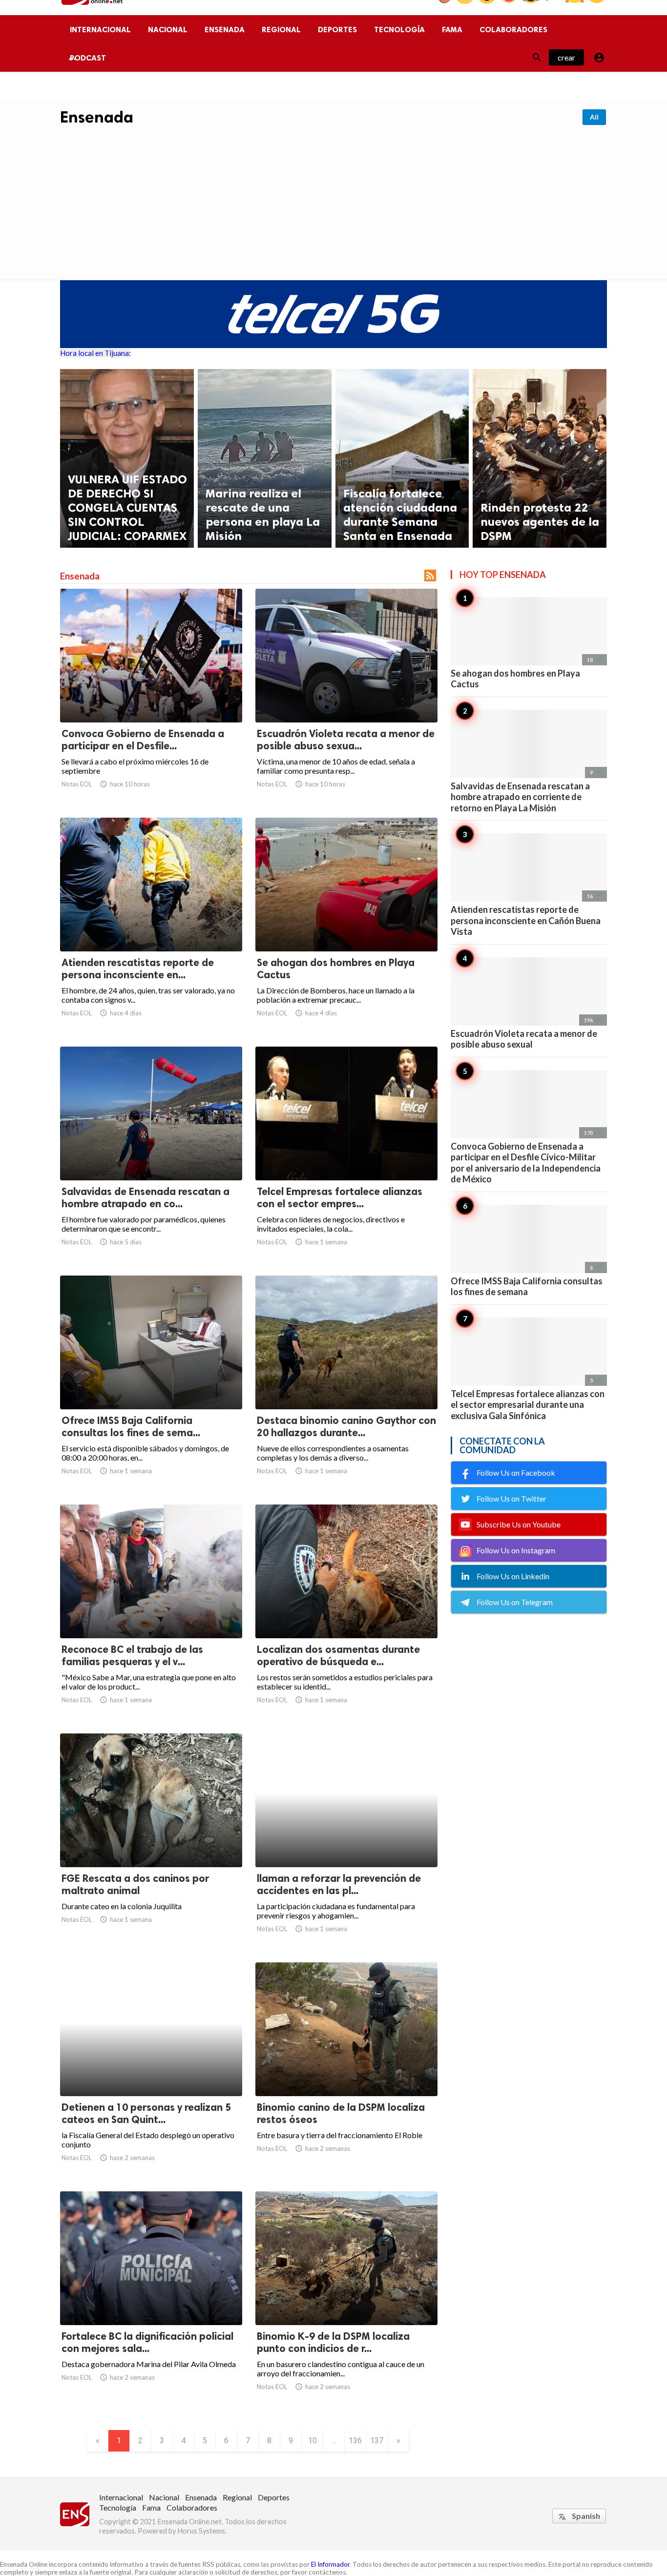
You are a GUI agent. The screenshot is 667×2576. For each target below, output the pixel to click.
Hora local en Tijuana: (95, 353)
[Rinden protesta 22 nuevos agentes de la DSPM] (540, 458)
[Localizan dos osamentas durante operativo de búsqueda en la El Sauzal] (346, 1613)
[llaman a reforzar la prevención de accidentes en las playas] (346, 1842)
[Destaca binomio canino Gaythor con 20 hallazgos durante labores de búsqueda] (346, 1384)
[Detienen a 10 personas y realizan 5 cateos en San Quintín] (151, 2071)
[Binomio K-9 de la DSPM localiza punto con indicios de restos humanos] (346, 2300)
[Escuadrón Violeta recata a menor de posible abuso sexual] (346, 697)
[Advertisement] (333, 200)
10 (313, 2441)
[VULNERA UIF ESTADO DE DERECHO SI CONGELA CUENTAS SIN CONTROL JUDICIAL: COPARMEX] (127, 458)
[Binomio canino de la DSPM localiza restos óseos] (346, 2071)
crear (566, 57)
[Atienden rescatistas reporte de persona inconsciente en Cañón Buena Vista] (151, 926)
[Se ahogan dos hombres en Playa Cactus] (346, 926)
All (594, 117)
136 (355, 2441)
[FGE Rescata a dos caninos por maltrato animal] (151, 1842)
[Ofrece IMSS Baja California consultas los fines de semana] (151, 1384)
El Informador (330, 2564)
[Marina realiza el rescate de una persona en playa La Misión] (265, 458)
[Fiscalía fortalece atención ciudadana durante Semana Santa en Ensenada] (402, 458)
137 (377, 2441)
